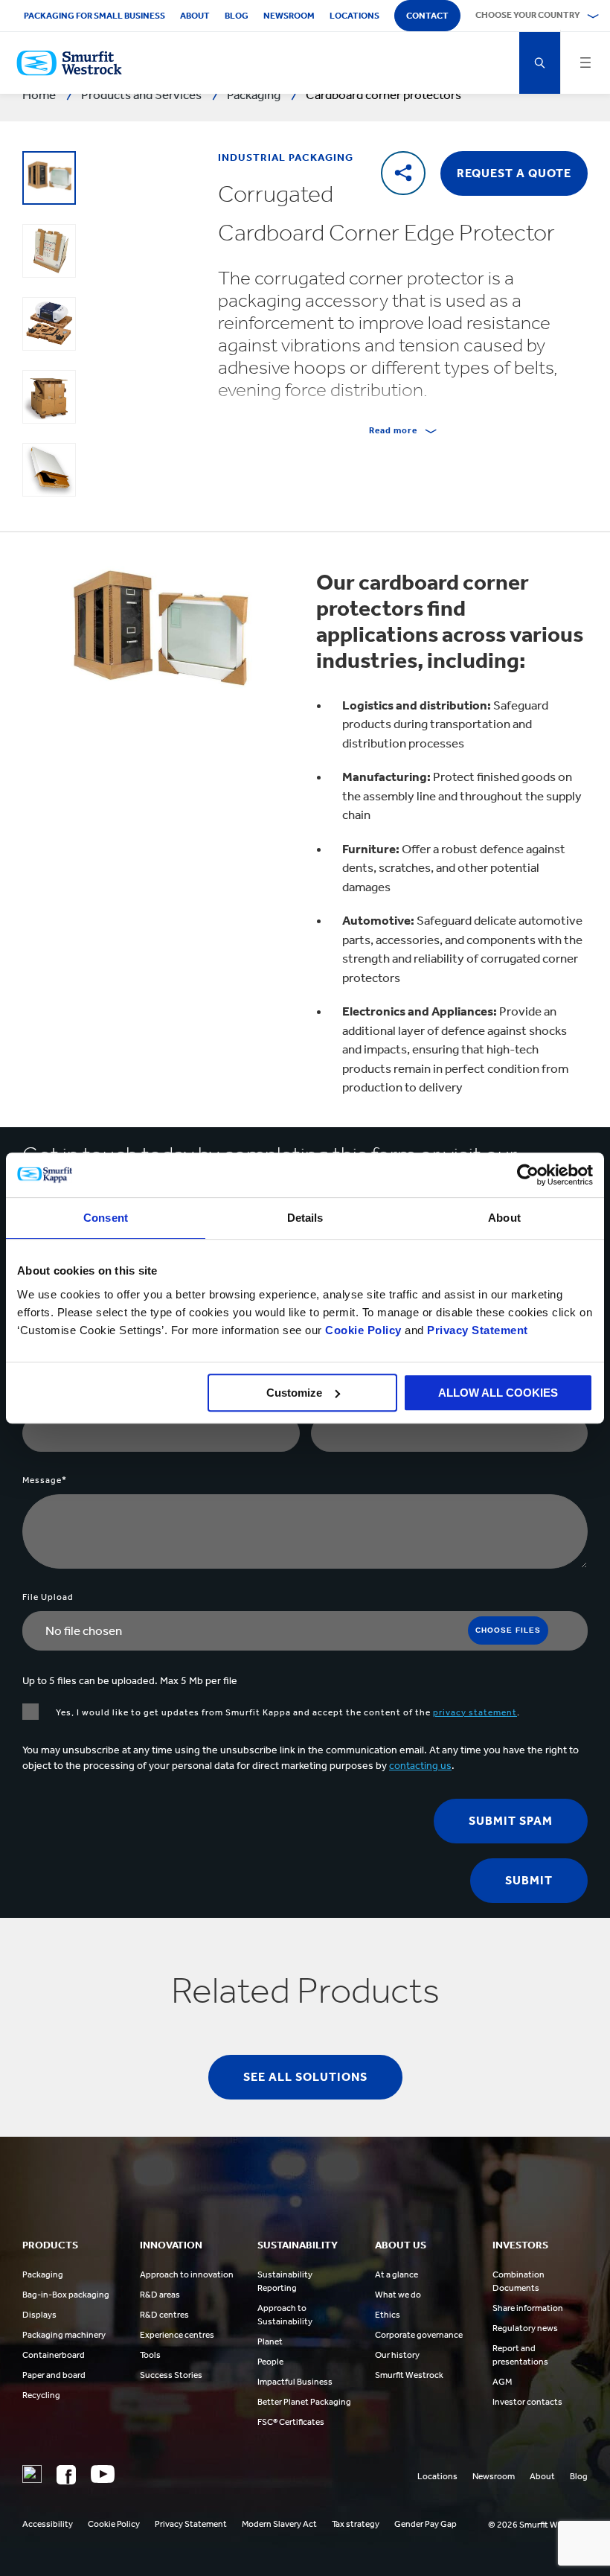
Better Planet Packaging (304, 2402)
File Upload (48, 1597)
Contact (427, 16)
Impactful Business (295, 2382)
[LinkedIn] (32, 2474)
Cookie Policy (363, 1330)
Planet (270, 2341)
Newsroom (289, 16)
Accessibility (48, 2524)
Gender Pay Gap (426, 2524)
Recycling (41, 2395)
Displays (39, 2315)
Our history (397, 2355)
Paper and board (54, 2375)
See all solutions (305, 2077)
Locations (354, 16)
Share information (528, 2308)
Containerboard (54, 2355)
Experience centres (177, 2335)
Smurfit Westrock (409, 2375)
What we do (398, 2295)
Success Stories (171, 2375)
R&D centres (164, 2315)
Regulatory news (525, 2328)
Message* (45, 1480)
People (270, 2362)
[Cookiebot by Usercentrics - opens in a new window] (528, 1175)
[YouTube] (103, 2474)
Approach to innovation (187, 2274)
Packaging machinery (64, 2335)
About (195, 16)
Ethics (388, 2315)
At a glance (396, 2274)
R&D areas (160, 2295)
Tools (150, 2355)
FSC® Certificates (291, 2422)
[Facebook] (66, 2475)
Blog (237, 16)
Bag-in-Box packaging (66, 2295)
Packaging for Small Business (94, 16)
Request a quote (514, 173)
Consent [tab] (106, 1218)
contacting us (420, 1766)
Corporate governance (419, 2335)
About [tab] (504, 1218)
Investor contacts (527, 2402)
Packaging (43, 2274)
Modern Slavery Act (279, 2524)
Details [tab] (305, 1218)
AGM (502, 2382)
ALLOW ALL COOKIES (498, 1393)
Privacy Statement (476, 1330)
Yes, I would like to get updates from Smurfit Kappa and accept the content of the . (287, 1712)
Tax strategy (356, 2524)
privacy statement (475, 1712)
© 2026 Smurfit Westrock (538, 2525)
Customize (294, 1393)
